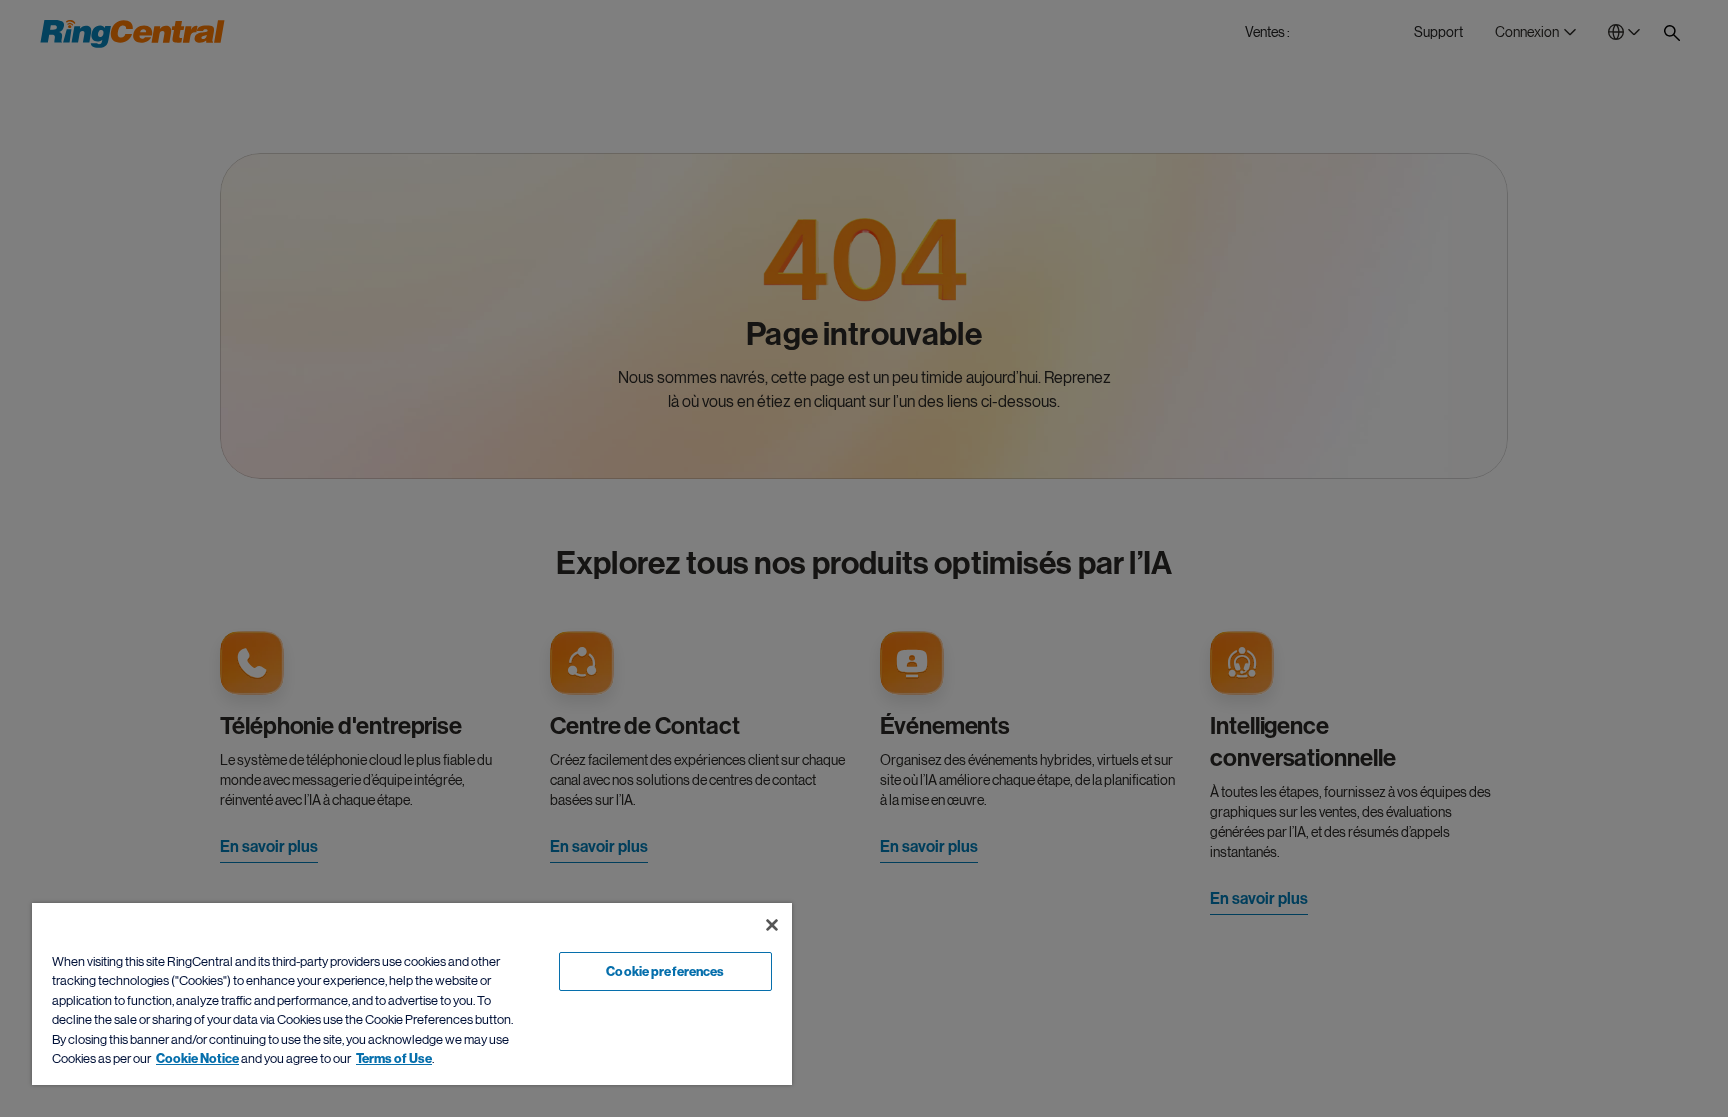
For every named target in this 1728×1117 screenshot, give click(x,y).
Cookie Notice (197, 1058)
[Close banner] (772, 925)
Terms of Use (394, 1058)
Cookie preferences (665, 971)
